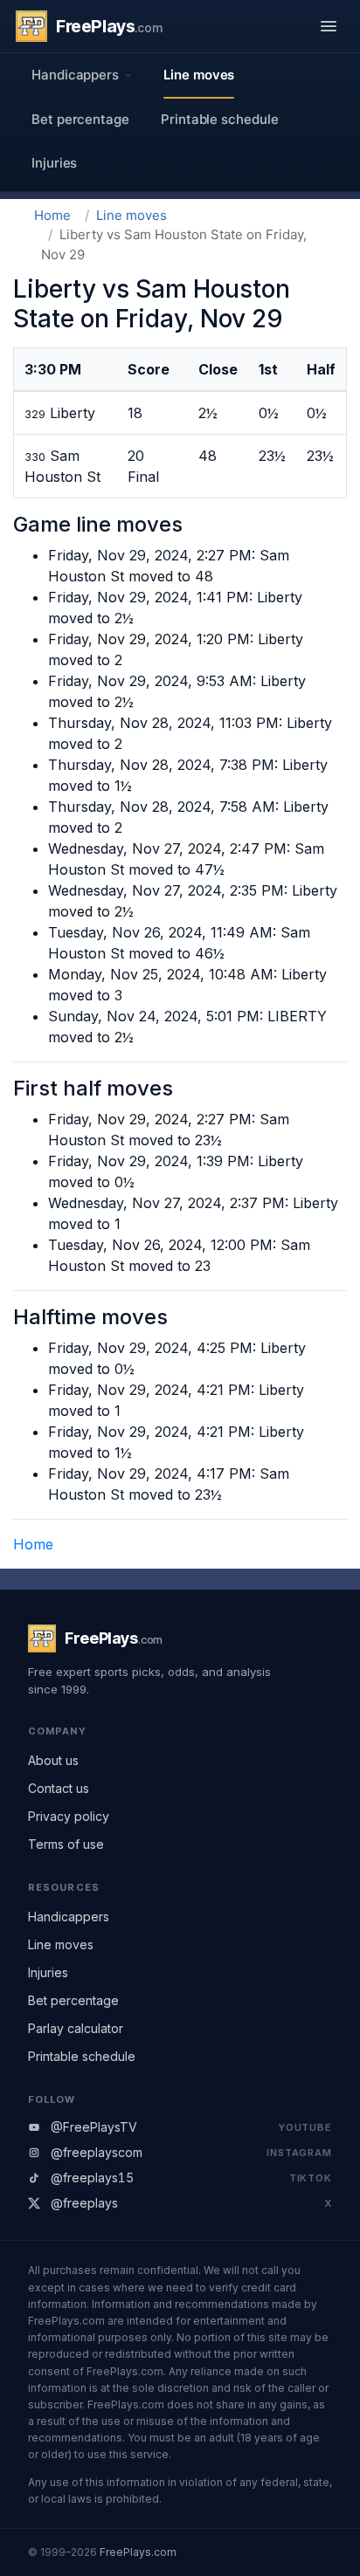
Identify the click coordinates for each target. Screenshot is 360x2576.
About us (53, 1760)
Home (52, 215)
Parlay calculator (76, 2028)
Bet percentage (80, 119)
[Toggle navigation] (329, 26)
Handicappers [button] (75, 75)
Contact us (59, 1788)
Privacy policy (69, 1816)
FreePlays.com (138, 2552)
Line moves (199, 75)
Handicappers (69, 1917)
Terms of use (66, 1844)
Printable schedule (220, 119)
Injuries (54, 163)
